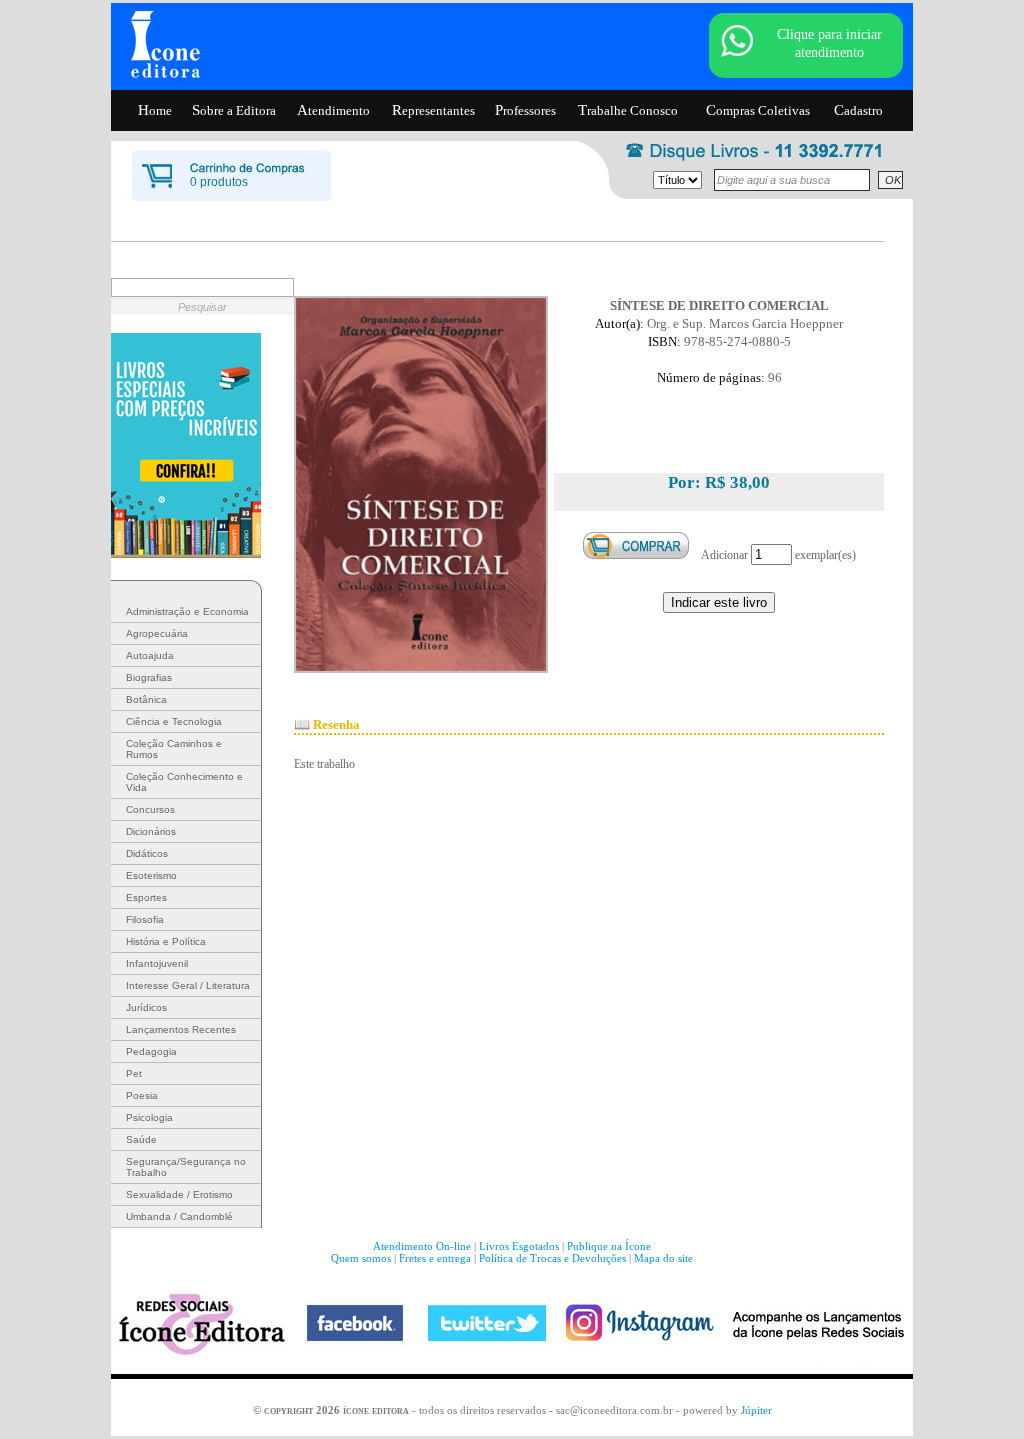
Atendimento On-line (422, 1246)
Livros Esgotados (519, 1246)
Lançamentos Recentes (181, 1029)
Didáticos (147, 853)
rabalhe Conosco (628, 110)
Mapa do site (663, 1258)
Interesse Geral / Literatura (188, 985)
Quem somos (361, 1258)
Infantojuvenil (157, 963)
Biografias (149, 677)
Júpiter (756, 1410)
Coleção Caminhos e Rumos (174, 749)
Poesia (142, 1095)
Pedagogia (151, 1051)
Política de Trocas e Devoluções (552, 1258)
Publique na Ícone (609, 1246)
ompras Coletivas (758, 110)
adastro (858, 110)
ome (155, 110)
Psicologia (149, 1117)
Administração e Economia (187, 611)
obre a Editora (234, 110)
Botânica (146, 699)
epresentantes (433, 110)
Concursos (150, 809)
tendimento (333, 110)
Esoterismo (151, 875)
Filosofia (145, 919)
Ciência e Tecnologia (174, 721)
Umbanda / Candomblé (179, 1216)
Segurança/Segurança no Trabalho (186, 1167)
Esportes (146, 897)
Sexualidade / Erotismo (179, 1194)
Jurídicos (146, 1007)
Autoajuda (150, 655)
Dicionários (151, 831)
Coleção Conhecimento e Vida (184, 782)
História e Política (166, 941)
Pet (134, 1073)
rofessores (525, 110)
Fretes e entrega (435, 1258)
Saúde (141, 1139)
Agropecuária (157, 633)
